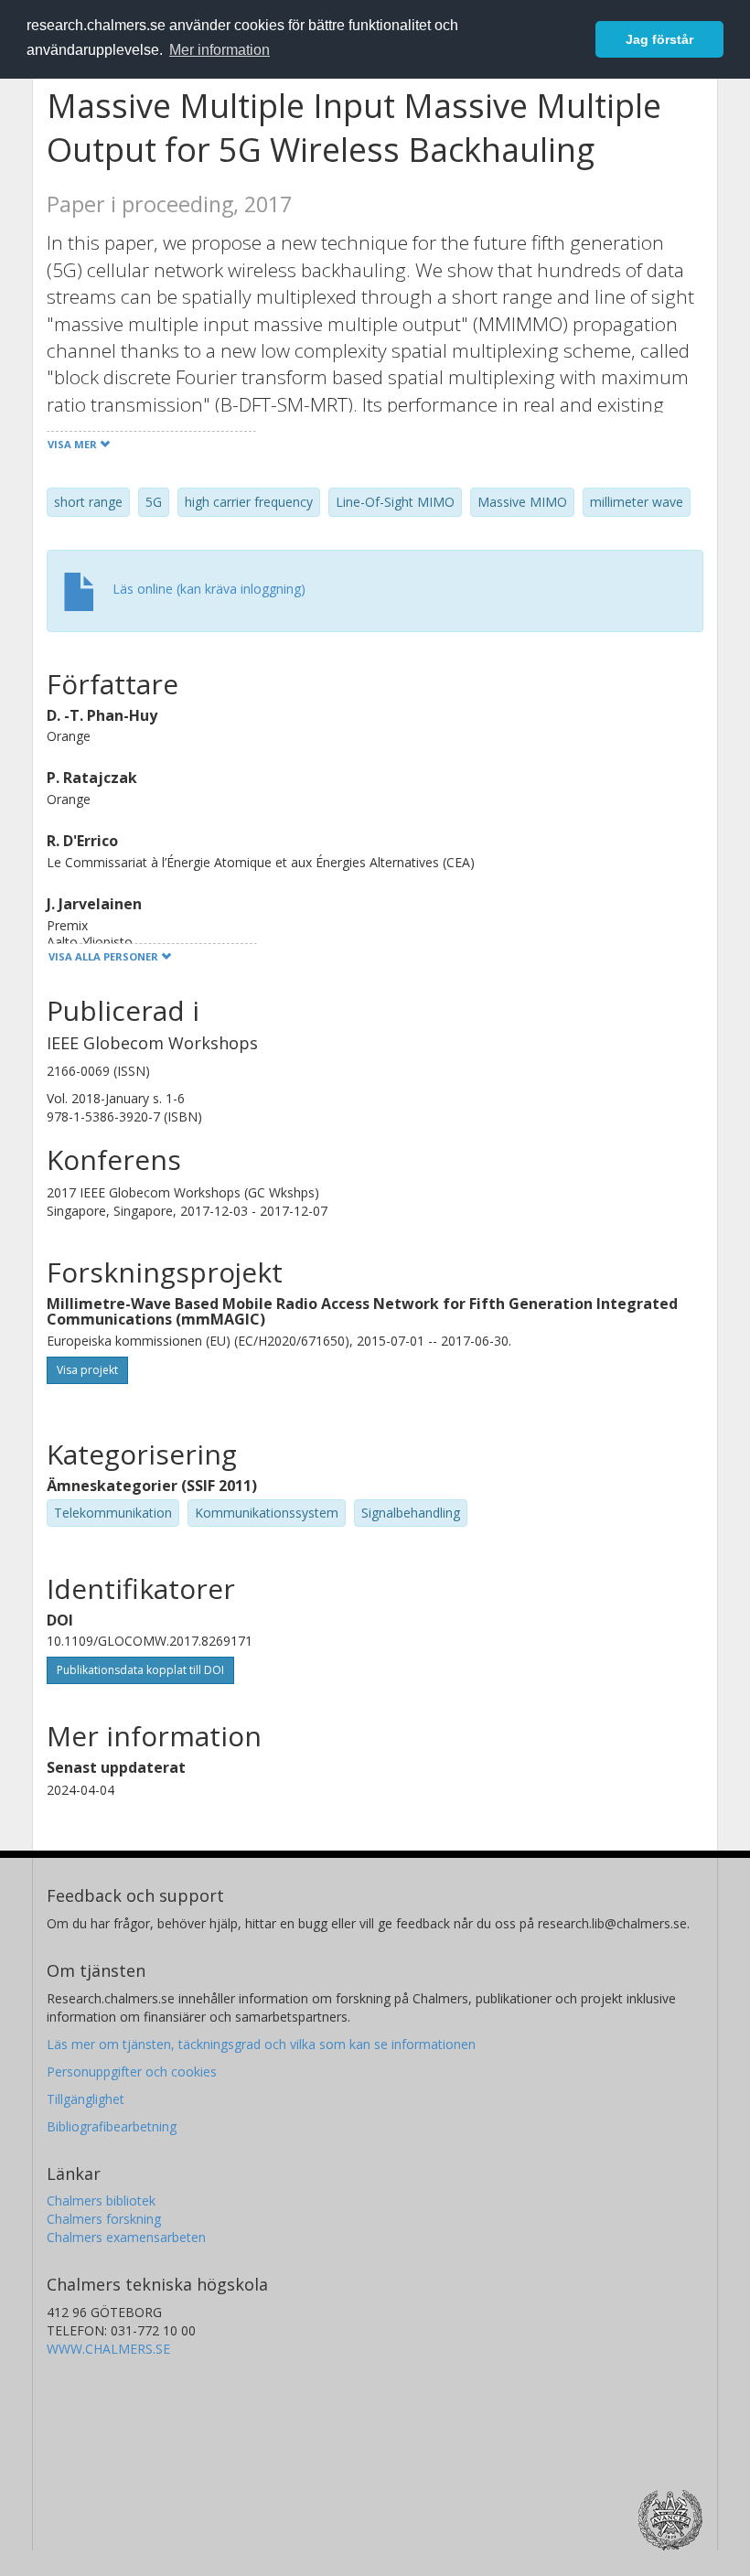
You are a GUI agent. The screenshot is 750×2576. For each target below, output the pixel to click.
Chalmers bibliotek (101, 2200)
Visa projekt (87, 1370)
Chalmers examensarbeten (126, 2237)
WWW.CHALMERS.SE (108, 2349)
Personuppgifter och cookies (132, 2072)
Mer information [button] (220, 50)
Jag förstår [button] (659, 39)
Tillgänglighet (86, 2099)
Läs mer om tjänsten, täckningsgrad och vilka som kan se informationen (261, 2044)
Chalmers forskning (104, 2219)
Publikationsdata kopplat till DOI (140, 1670)
